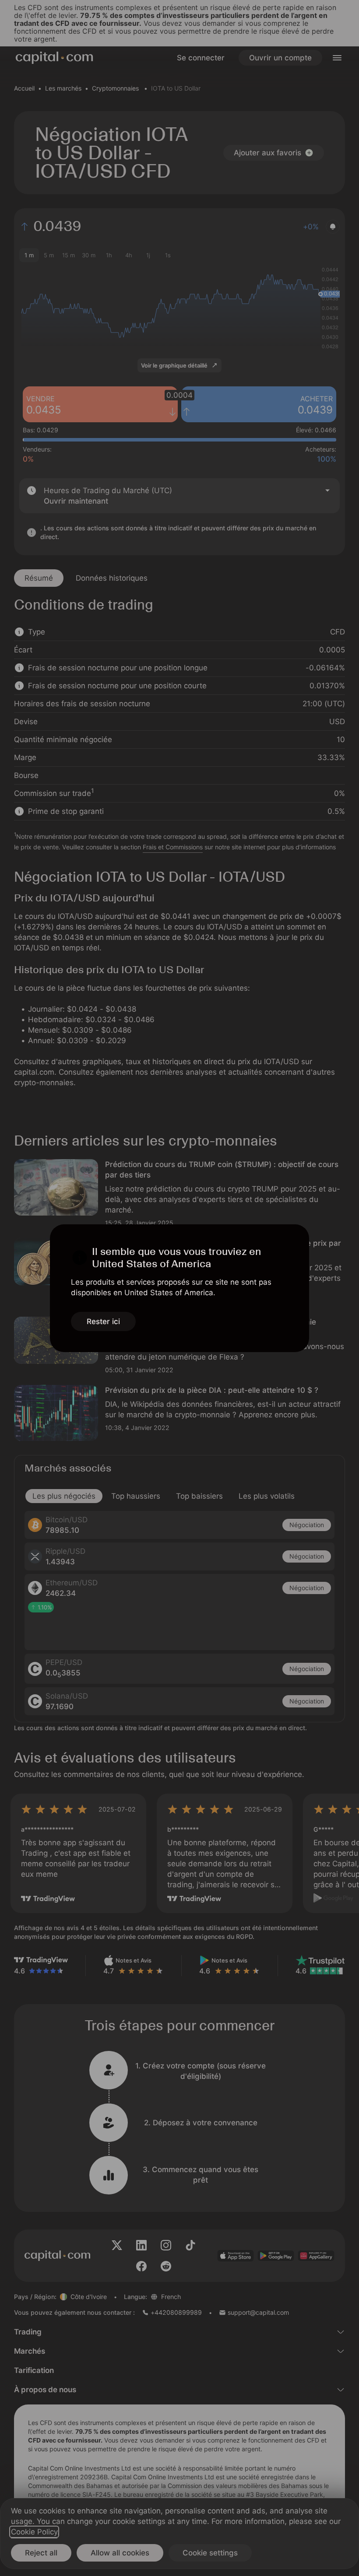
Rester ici (103, 1321)
